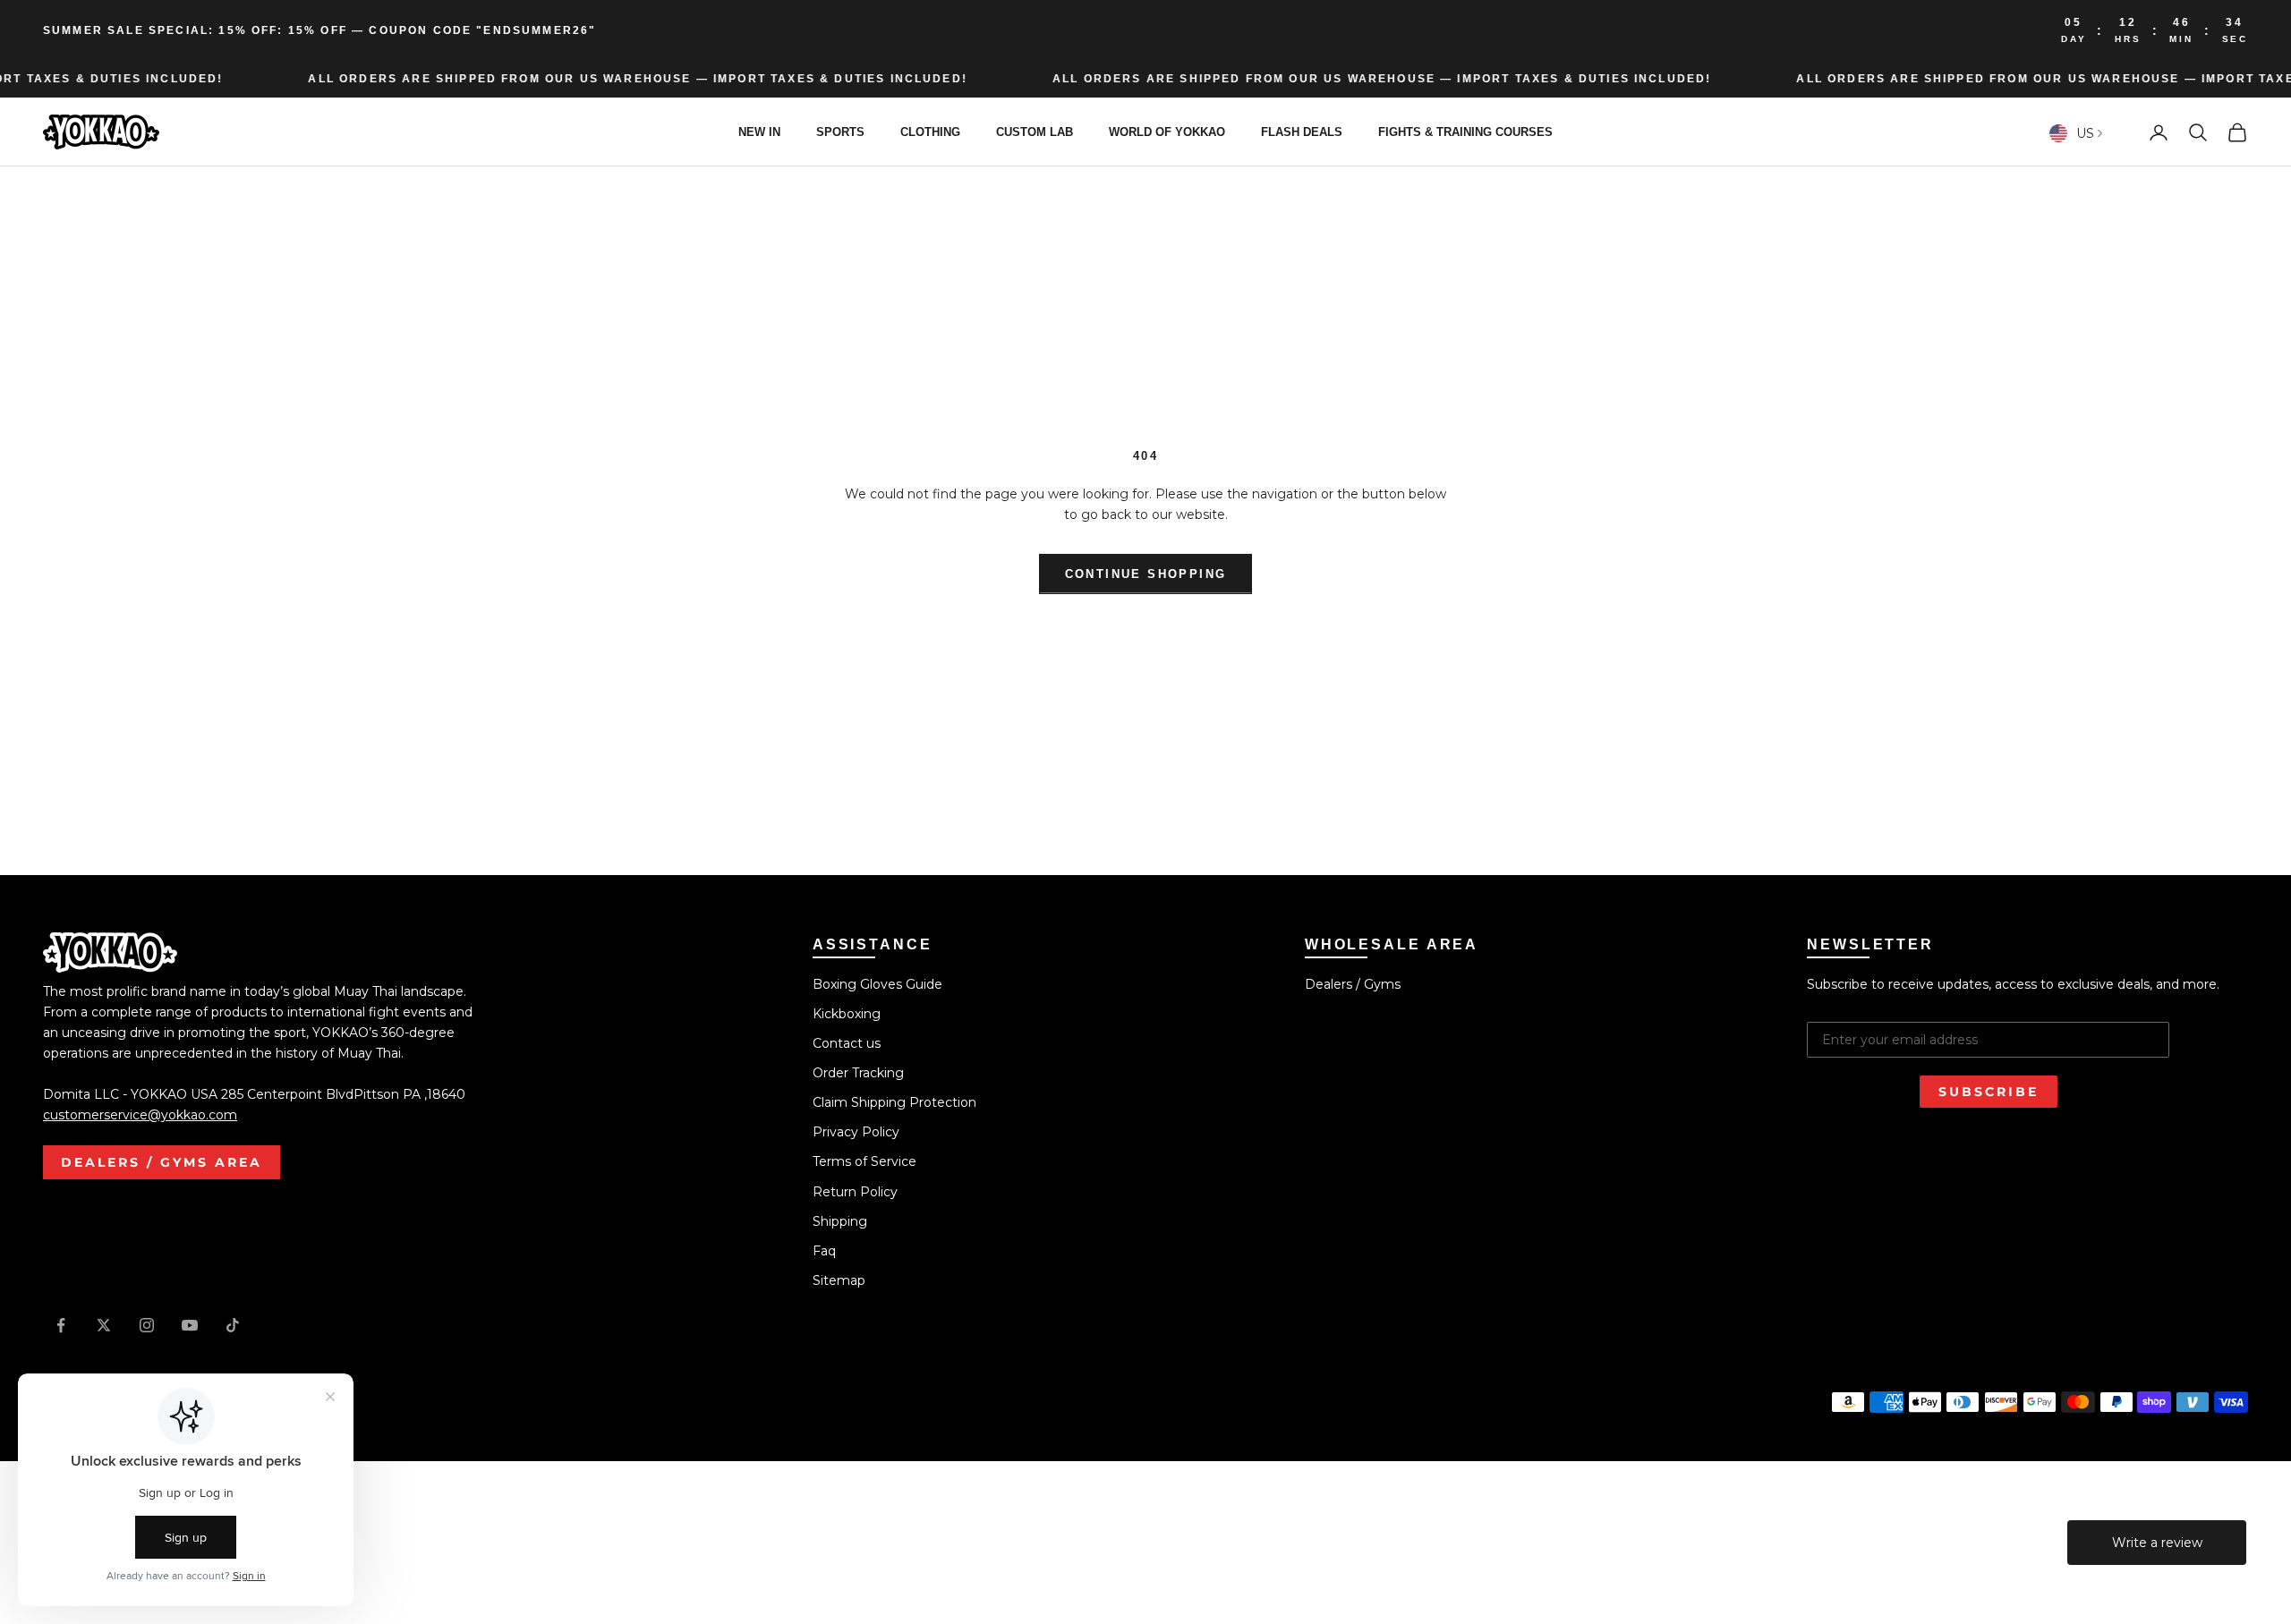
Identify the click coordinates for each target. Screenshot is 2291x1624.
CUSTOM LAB (1035, 132)
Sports (840, 132)
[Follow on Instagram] (147, 1325)
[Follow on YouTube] (190, 1325)
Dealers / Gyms (1353, 984)
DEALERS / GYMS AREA (162, 1162)
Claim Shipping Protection (894, 1102)
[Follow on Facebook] (61, 1325)
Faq (824, 1251)
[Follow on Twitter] (104, 1325)
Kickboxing (847, 1014)
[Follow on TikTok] (233, 1325)
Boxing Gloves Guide (877, 984)
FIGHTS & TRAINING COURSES (1465, 132)
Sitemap (839, 1280)
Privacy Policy (856, 1132)
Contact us (847, 1043)
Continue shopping (1146, 574)
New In (759, 132)
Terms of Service (864, 1161)
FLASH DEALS (1302, 132)
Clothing (930, 132)
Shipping (840, 1221)
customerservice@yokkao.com (140, 1115)
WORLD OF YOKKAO (1167, 132)
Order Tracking (858, 1073)
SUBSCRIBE (1989, 1092)
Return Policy (855, 1192)
